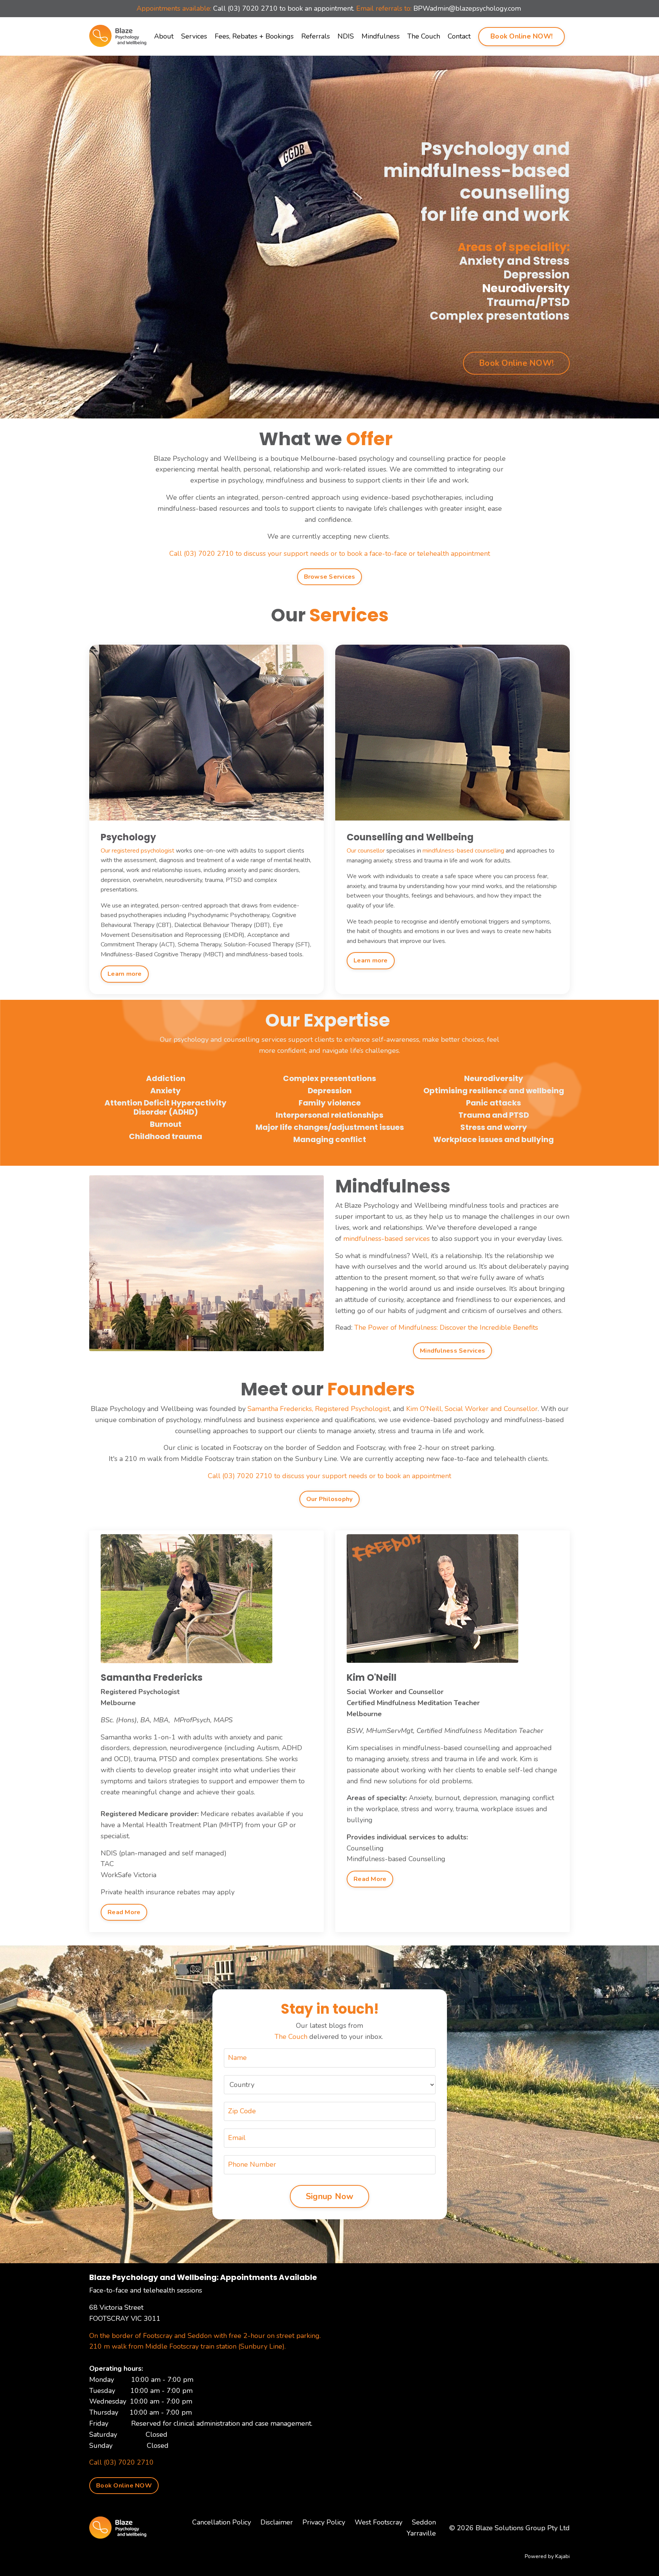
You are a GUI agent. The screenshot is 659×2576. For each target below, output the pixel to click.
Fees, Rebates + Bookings (254, 36)
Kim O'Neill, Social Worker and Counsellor (472, 1409)
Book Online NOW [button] (124, 2486)
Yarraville (421, 2533)
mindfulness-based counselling (463, 851)
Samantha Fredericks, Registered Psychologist (319, 1409)
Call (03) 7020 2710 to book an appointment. (284, 8)
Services (194, 36)
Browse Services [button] (330, 577)
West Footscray (379, 2522)
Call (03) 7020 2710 (121, 2462)
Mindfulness (381, 36)
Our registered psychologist (137, 851)
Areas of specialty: (377, 1798)
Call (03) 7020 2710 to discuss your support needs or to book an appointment (329, 1476)
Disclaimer (277, 2522)
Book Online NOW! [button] (522, 36)
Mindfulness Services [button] (452, 1351)
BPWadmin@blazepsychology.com (467, 8)
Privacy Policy (324, 2522)
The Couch (424, 36)
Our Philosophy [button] (330, 1499)
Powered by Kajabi (547, 2556)
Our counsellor (366, 851)
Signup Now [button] (330, 2196)
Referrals (316, 36)
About (164, 36)
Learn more (125, 974)
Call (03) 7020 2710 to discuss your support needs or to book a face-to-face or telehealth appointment (330, 553)
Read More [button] (124, 1912)
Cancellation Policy (222, 2522)
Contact (459, 36)
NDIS (346, 36)
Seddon (424, 2522)
